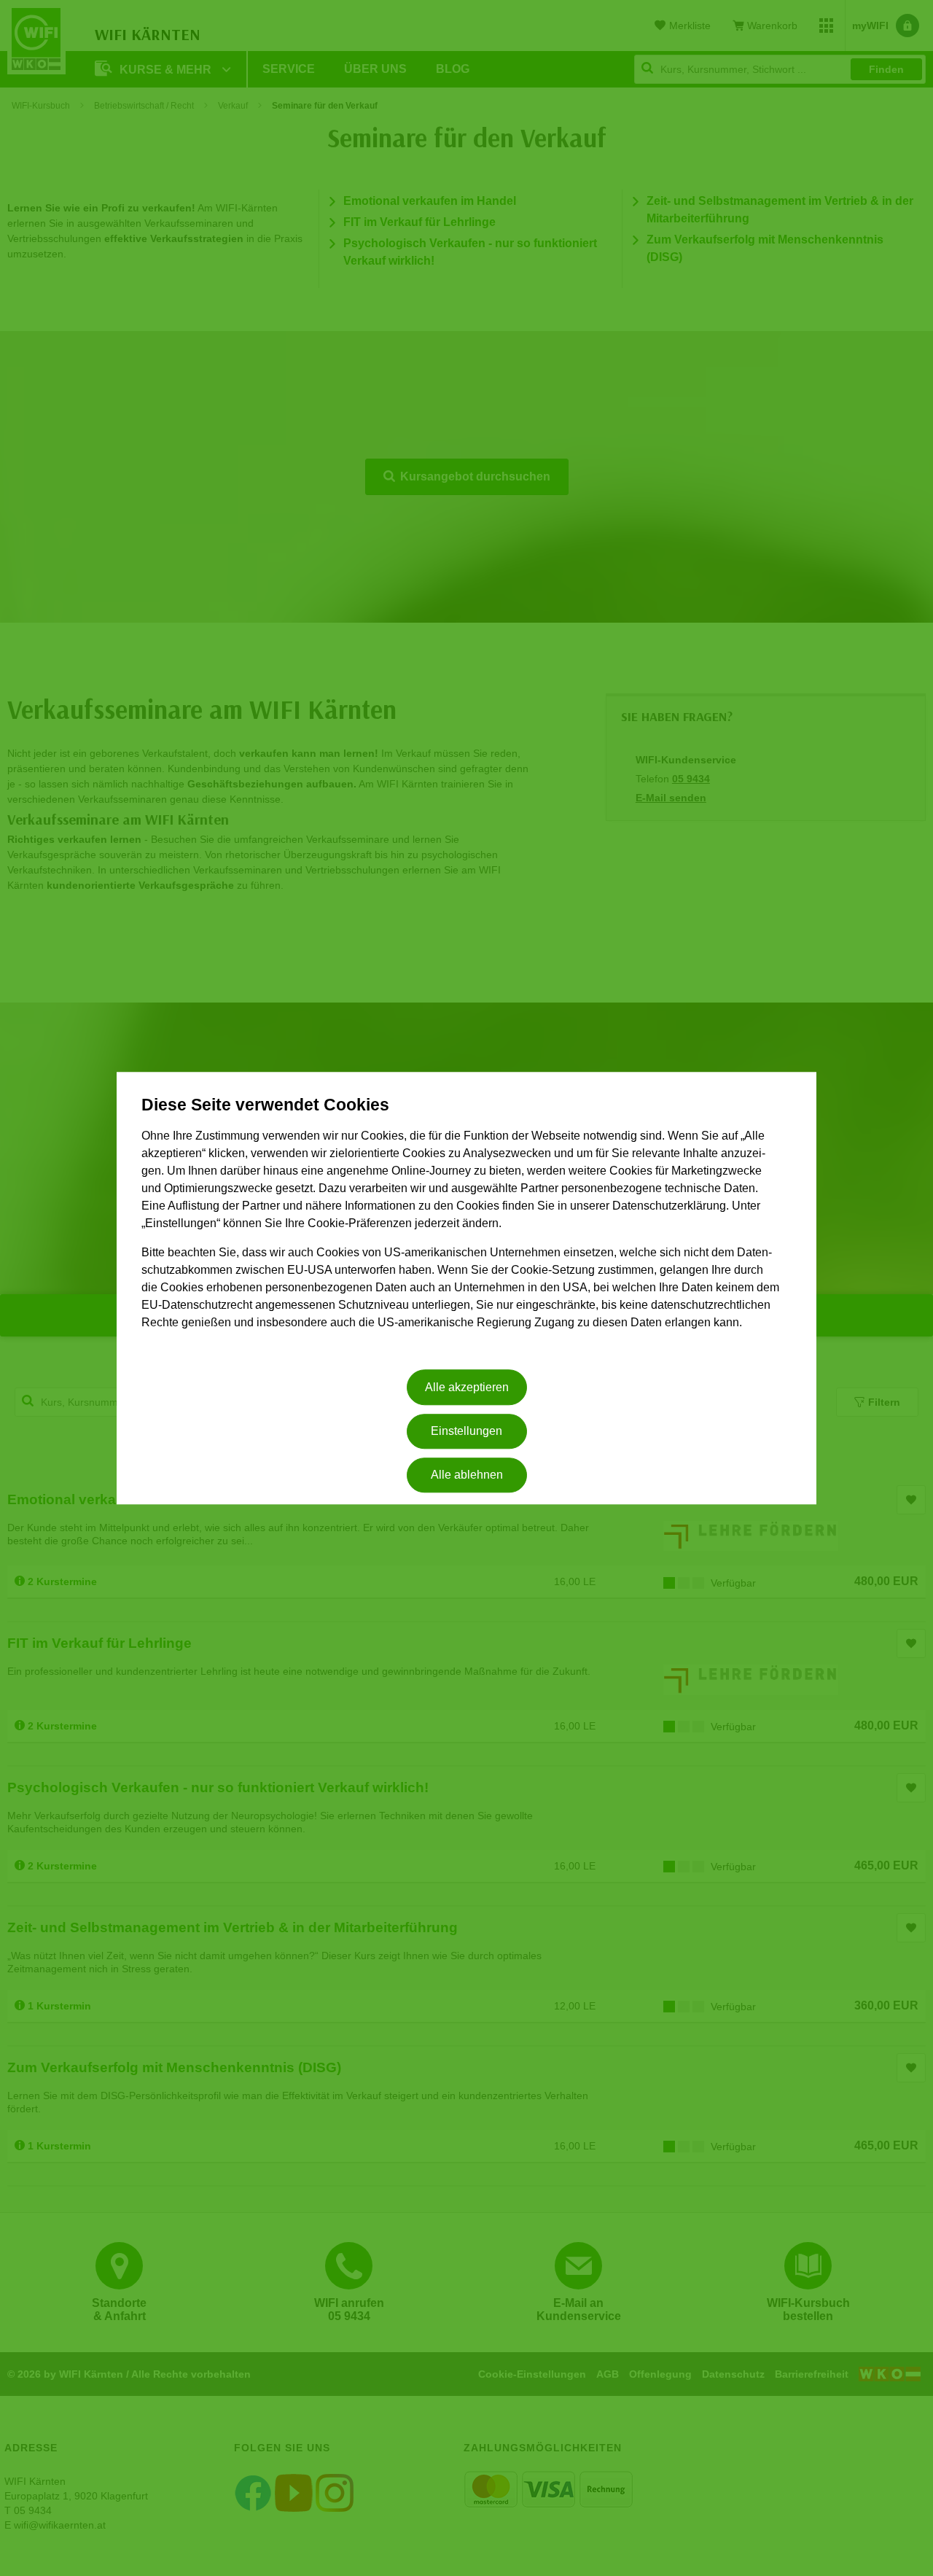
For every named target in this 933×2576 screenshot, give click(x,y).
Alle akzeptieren (467, 1387)
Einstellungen (466, 1431)
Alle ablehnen (467, 1475)
